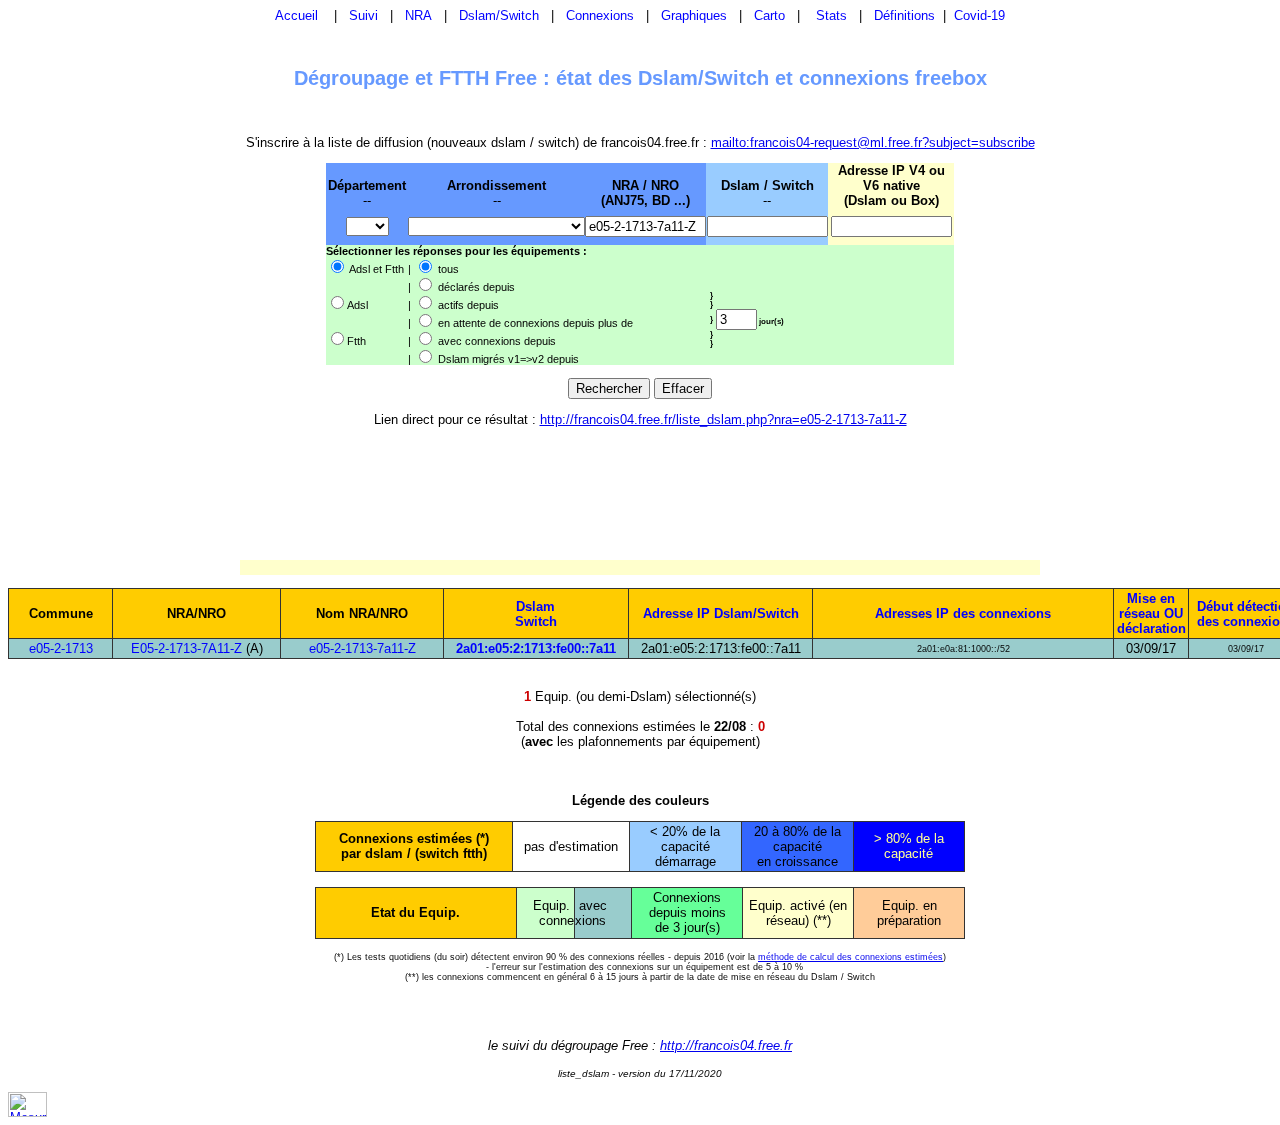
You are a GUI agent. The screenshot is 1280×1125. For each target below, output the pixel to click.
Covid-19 (979, 15)
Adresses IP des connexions (963, 613)
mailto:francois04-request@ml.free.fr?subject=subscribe (873, 142)
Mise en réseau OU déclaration (1151, 613)
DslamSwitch (536, 614)
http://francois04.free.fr (726, 1045)
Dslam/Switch (499, 15)
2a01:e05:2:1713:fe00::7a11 (536, 648)
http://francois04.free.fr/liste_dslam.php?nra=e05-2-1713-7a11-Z (723, 419)
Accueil (296, 15)
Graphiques (694, 15)
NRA (418, 15)
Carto (769, 15)
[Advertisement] (222, 263)
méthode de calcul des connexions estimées (850, 957)
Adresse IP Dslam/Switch (721, 613)
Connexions (600, 15)
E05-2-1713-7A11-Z (186, 648)
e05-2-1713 (61, 648)
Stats (831, 15)
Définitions (904, 15)
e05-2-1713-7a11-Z (362, 648)
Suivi (363, 15)
